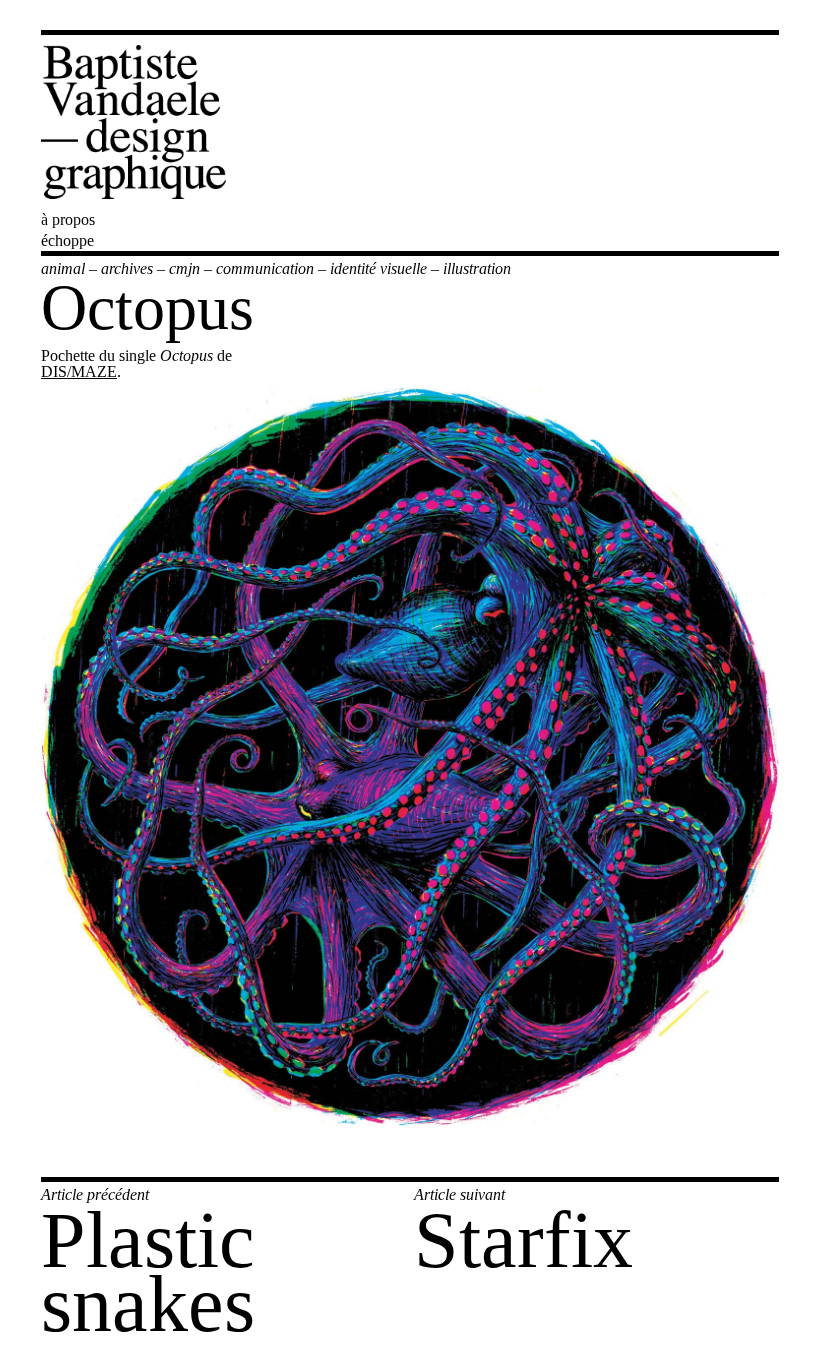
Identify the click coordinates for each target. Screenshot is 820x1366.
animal (63, 268)
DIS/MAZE (79, 371)
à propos (68, 219)
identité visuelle (378, 268)
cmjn (184, 268)
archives (127, 268)
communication (265, 268)
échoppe (67, 240)
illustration (477, 268)
